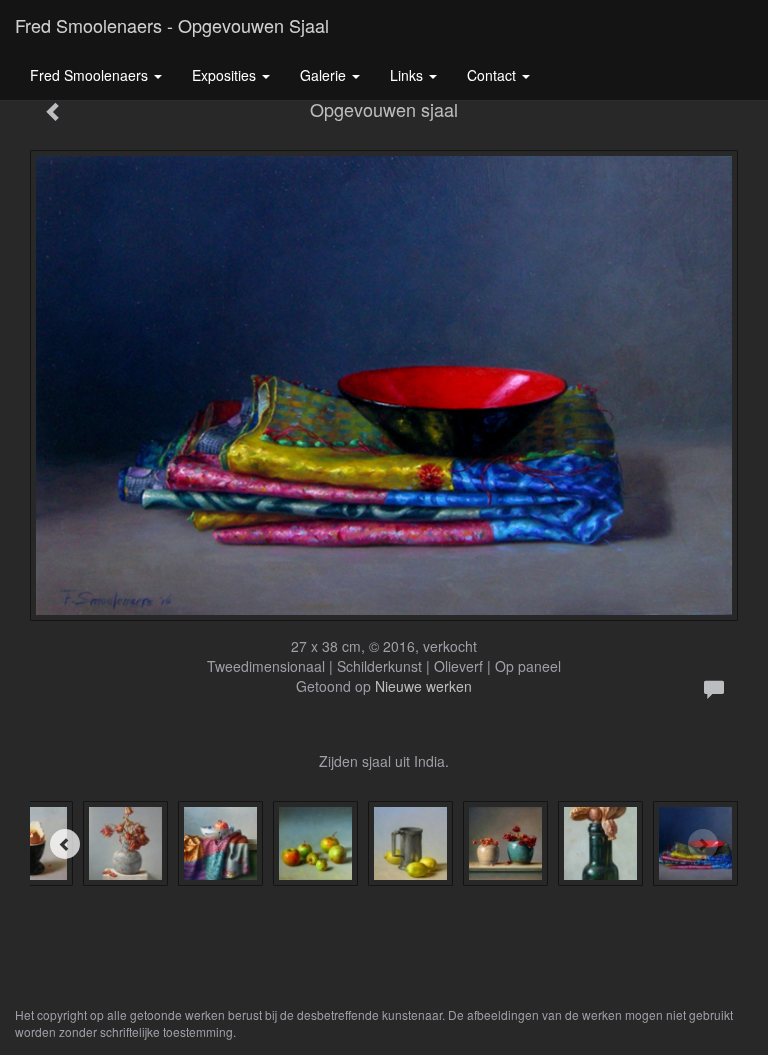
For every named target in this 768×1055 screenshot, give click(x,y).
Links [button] (408, 75)
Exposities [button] (226, 75)
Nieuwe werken (423, 686)
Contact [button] (493, 75)
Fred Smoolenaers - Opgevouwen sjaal (172, 25)
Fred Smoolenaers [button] (91, 75)
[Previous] (65, 844)
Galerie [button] (325, 75)
